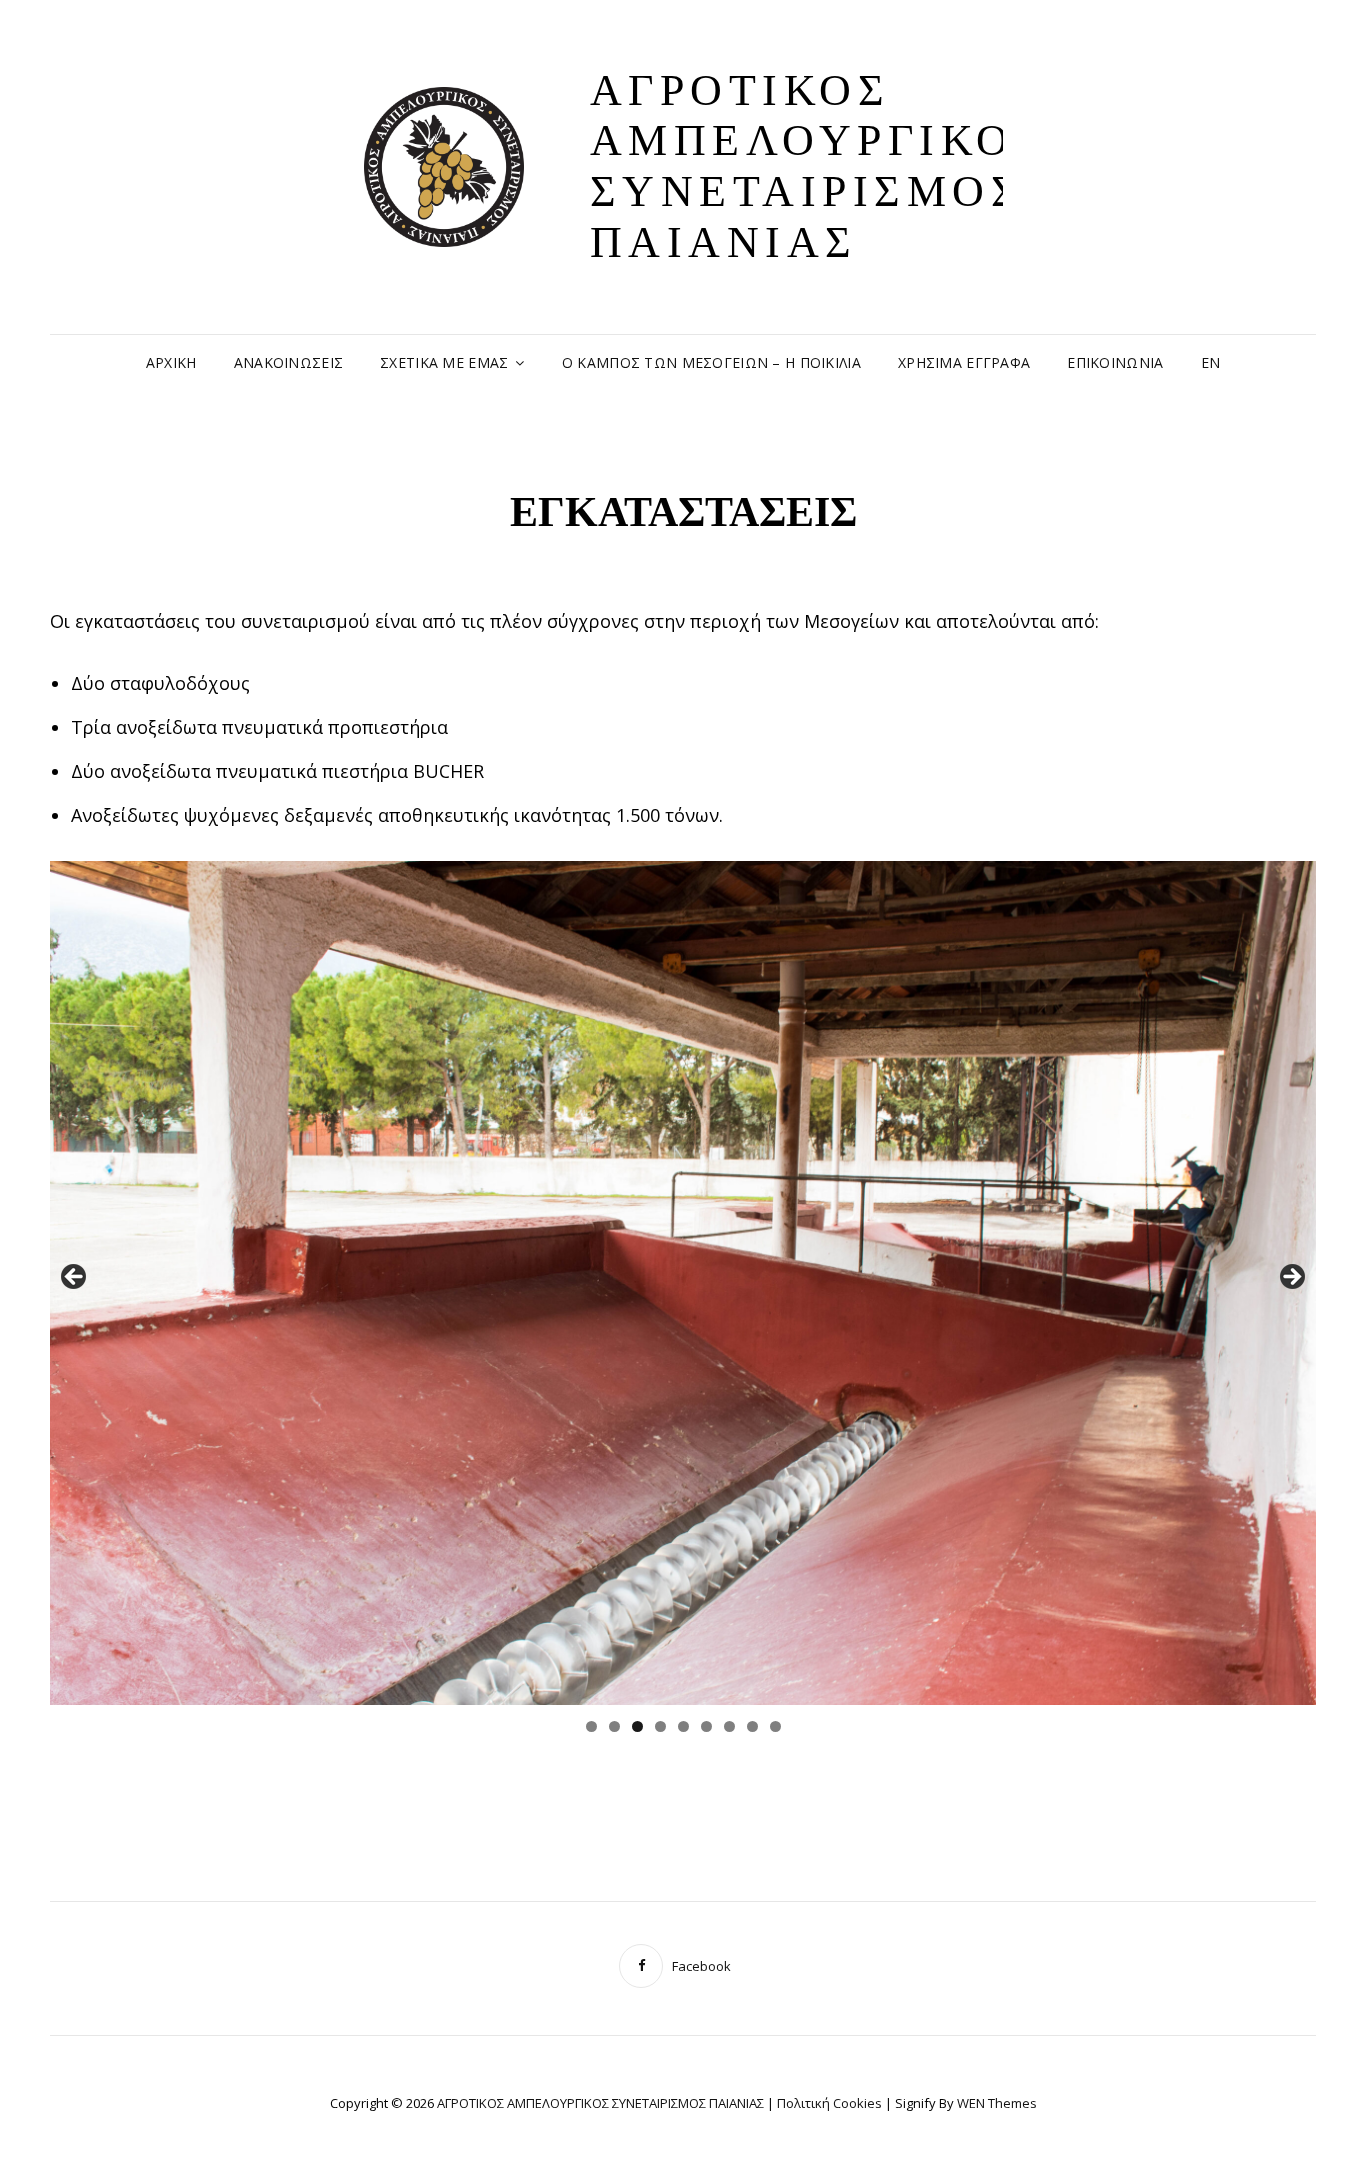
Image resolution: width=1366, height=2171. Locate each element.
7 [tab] (729, 1726)
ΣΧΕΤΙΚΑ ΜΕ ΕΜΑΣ (444, 362)
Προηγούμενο (75, 1278)
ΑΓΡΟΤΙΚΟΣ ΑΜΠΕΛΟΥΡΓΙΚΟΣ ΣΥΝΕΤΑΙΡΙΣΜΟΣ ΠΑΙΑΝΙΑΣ (819, 166)
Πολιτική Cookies (829, 2103)
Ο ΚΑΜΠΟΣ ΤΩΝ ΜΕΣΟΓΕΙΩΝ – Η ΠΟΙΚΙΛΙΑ (711, 362)
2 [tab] (614, 1726)
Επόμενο (1291, 1278)
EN (1211, 362)
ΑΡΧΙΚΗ (171, 362)
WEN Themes (997, 2103)
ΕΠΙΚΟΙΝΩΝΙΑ (1115, 362)
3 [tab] (637, 1726)
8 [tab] (752, 1726)
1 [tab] (591, 1726)
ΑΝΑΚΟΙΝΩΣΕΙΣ (288, 362)
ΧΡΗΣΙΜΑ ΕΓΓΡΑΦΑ (964, 362)
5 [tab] (683, 1726)
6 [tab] (706, 1726)
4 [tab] (660, 1726)
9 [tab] (775, 1726)
